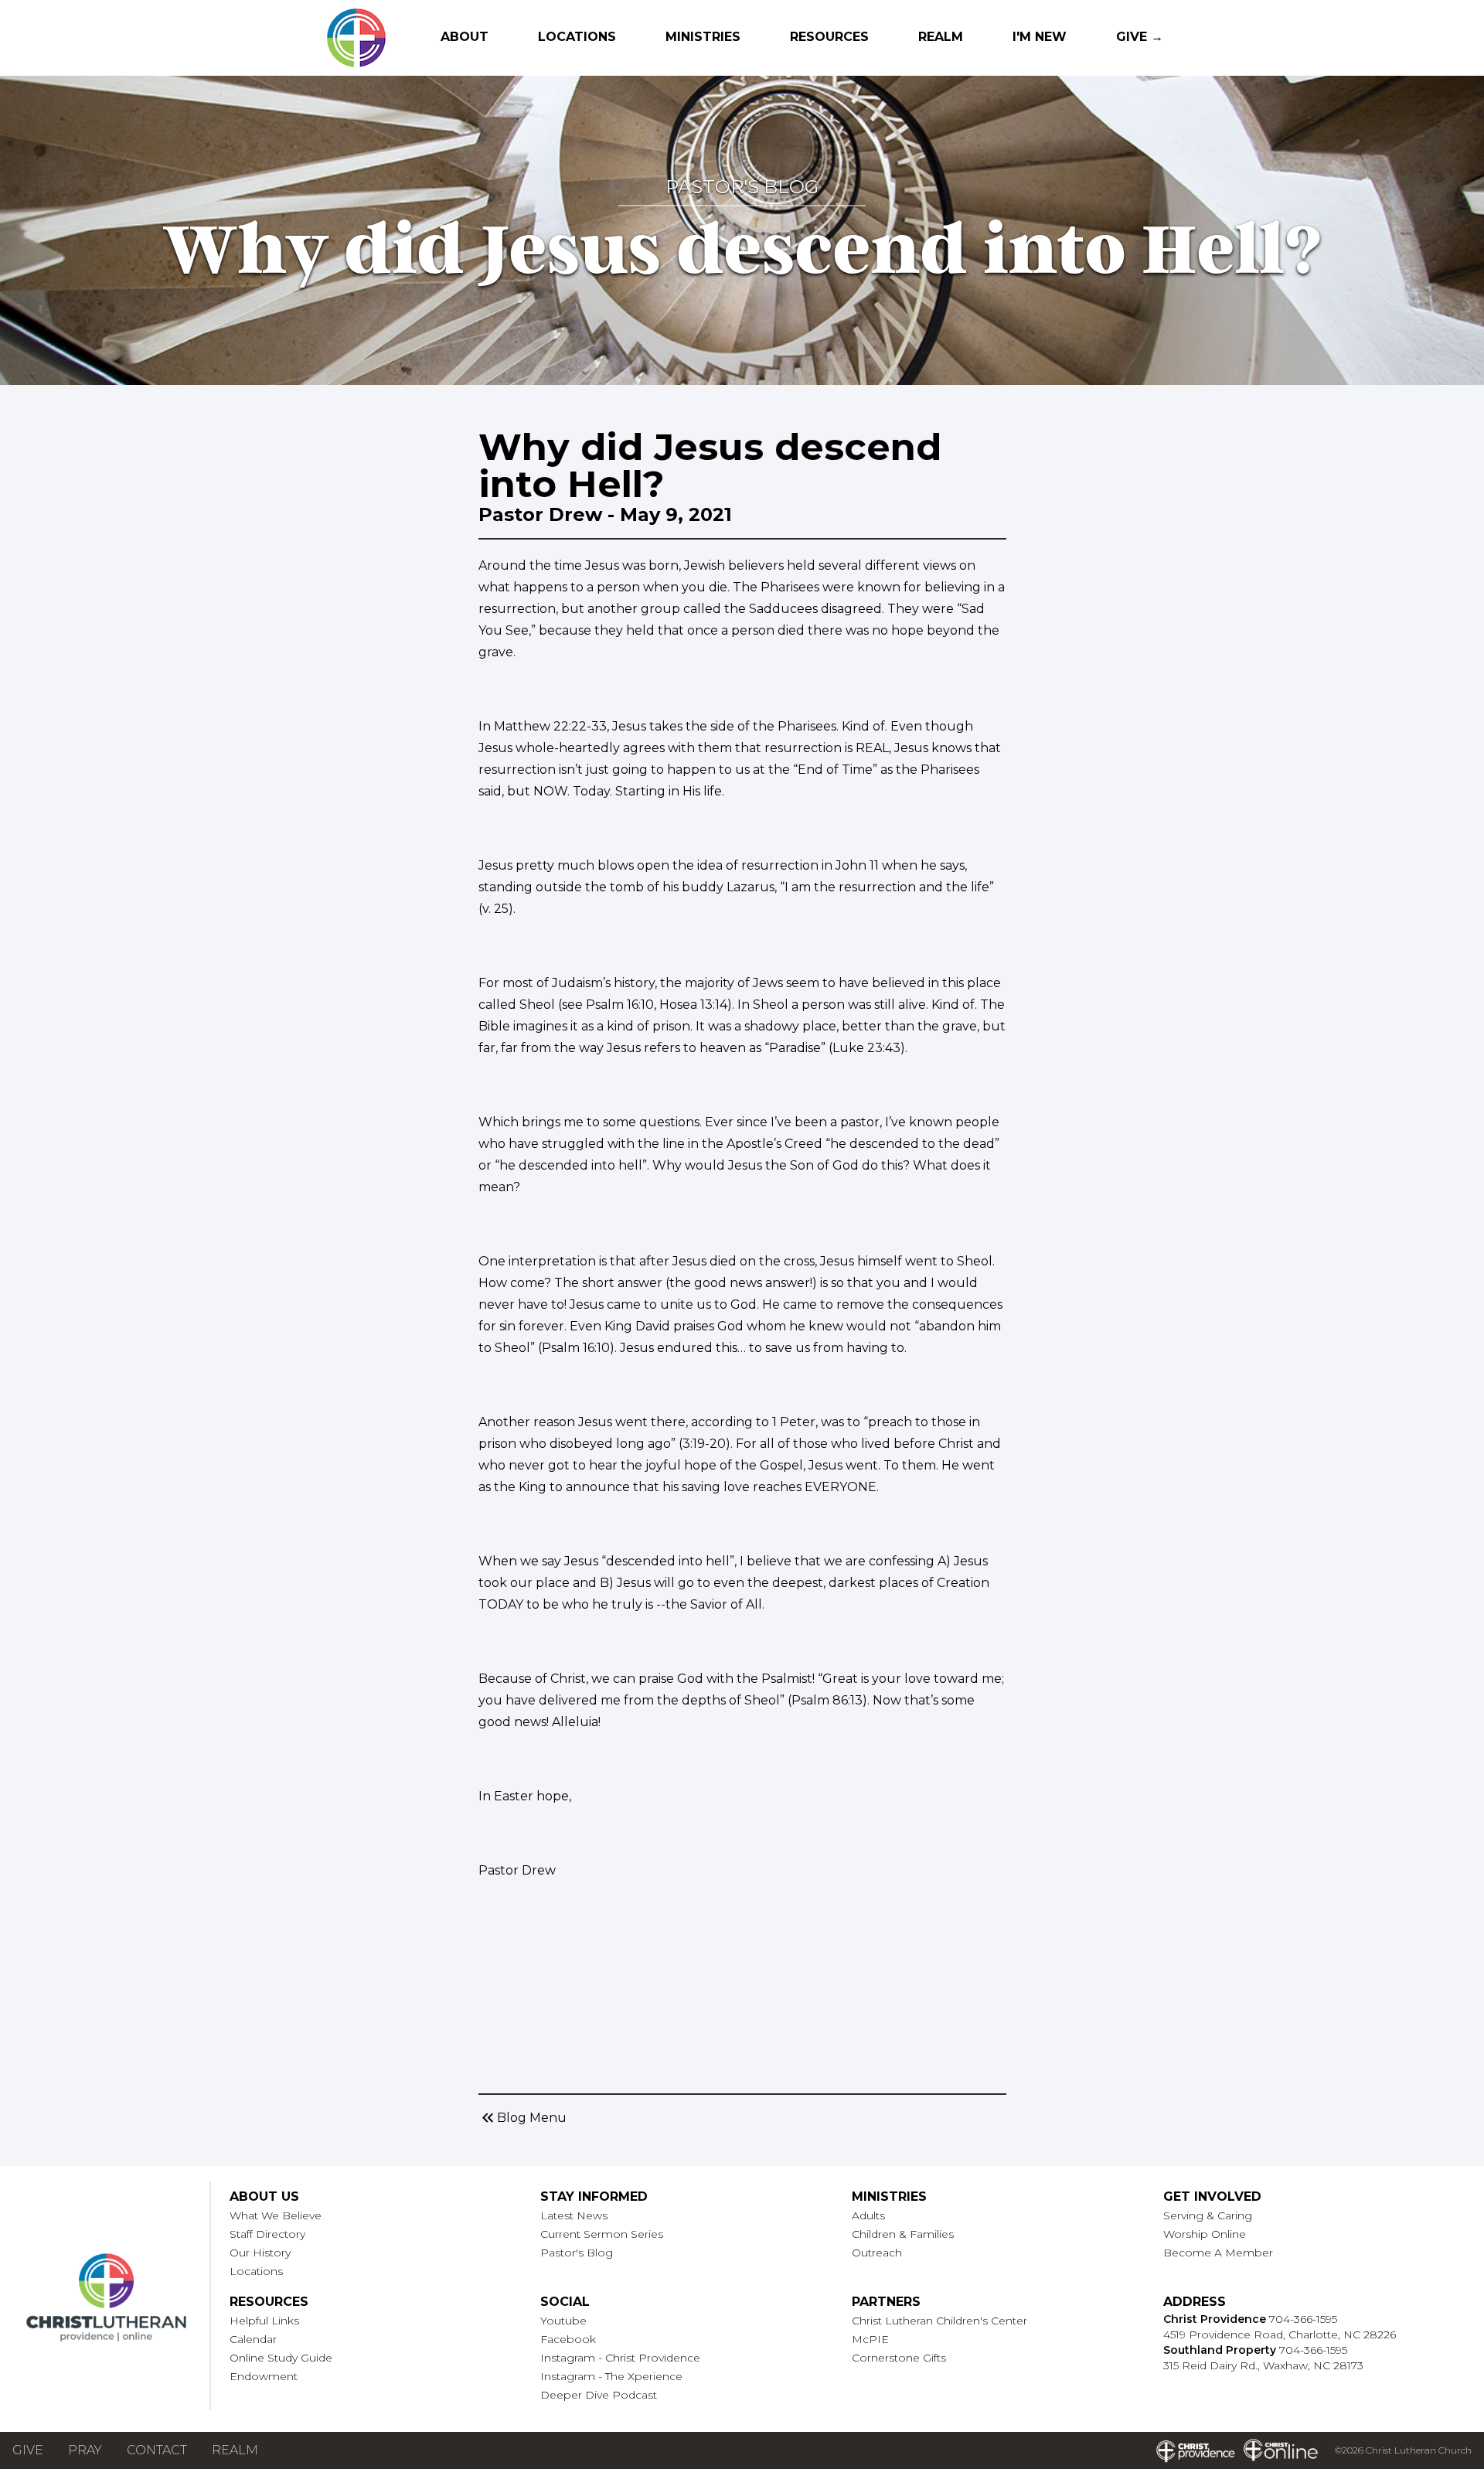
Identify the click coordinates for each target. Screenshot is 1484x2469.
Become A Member (1218, 2253)
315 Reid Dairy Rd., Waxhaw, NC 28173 (1263, 2365)
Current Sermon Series (602, 2234)
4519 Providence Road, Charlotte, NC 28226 (1280, 2334)
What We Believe (276, 2215)
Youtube (563, 2321)
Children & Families (903, 2234)
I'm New (1040, 37)
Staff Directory (267, 2234)
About (465, 37)
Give (28, 2450)
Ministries (703, 37)
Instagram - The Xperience (611, 2376)
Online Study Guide (281, 2358)
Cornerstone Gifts (899, 2358)
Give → (1140, 37)
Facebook (568, 2339)
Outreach (877, 2253)
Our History (260, 2253)
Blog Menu (522, 2118)
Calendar (253, 2339)
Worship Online (1205, 2234)
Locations (577, 37)
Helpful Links (264, 2321)
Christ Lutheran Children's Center (939, 2321)
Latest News (574, 2215)
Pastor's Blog (577, 2253)
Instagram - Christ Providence (620, 2358)
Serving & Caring (1208, 2215)
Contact (157, 2450)
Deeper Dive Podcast (599, 2395)
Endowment (264, 2376)
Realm (941, 37)
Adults (868, 2215)
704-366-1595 (1303, 2319)
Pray (85, 2450)
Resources (829, 37)
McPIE (870, 2339)
